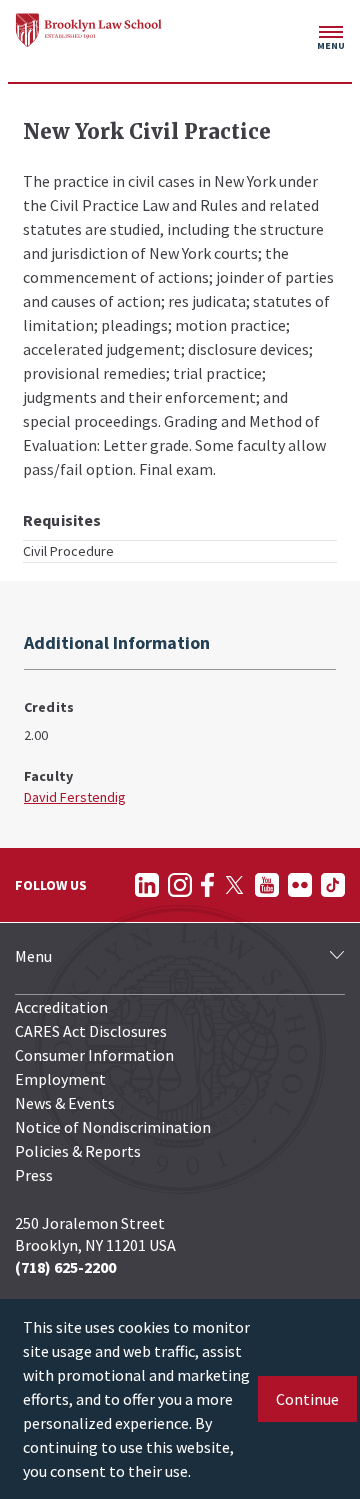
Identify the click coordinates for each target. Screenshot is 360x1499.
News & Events (65, 1103)
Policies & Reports (78, 1151)
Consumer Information (94, 1055)
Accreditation (61, 1007)
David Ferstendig (75, 797)
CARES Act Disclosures (91, 1031)
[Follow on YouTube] (267, 885)
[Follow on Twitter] (234, 885)
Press (34, 1175)
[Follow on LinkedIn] (147, 885)
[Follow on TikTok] (333, 885)
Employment (60, 1079)
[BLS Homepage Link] (89, 30)
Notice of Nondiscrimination (113, 1127)
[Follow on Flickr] (300, 885)
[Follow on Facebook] (207, 885)
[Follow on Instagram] (180, 885)
